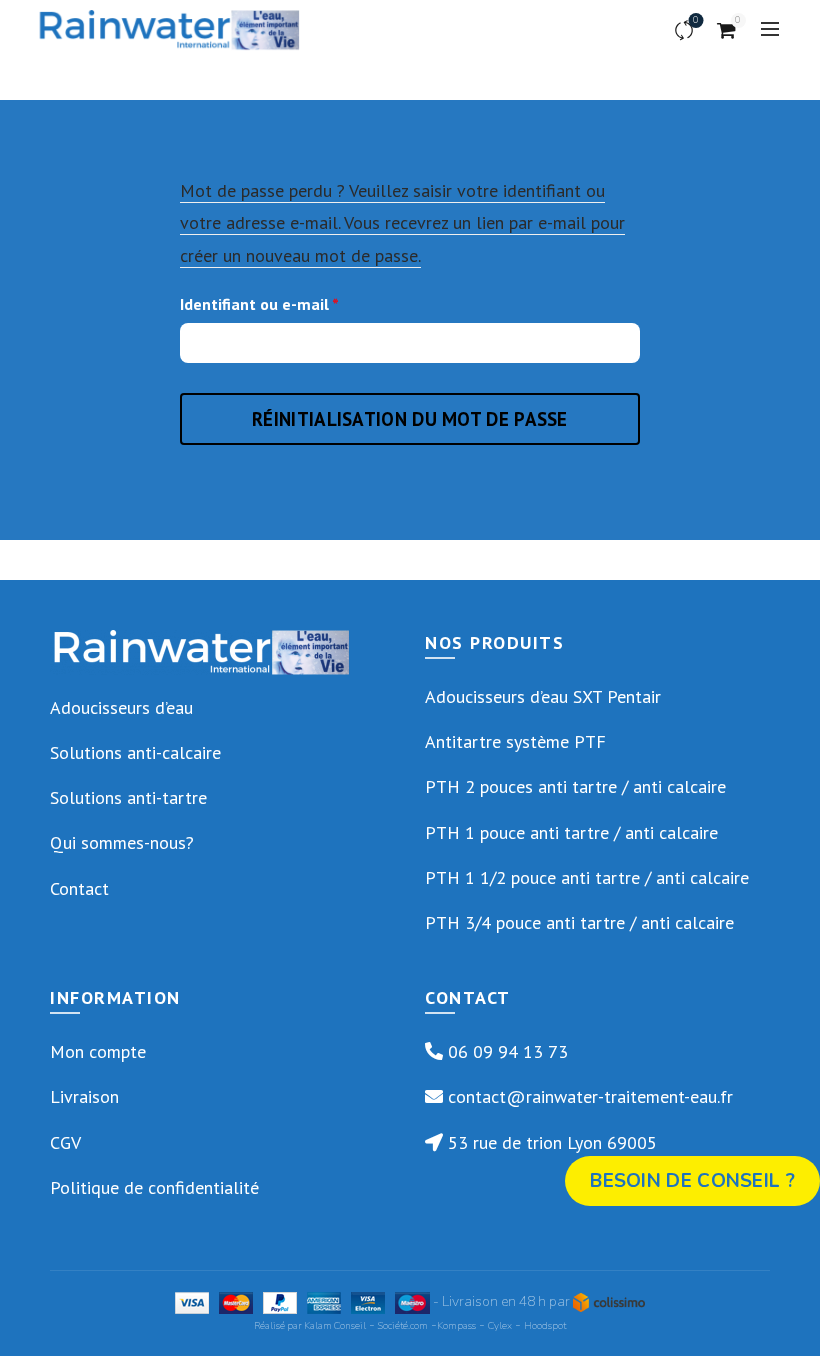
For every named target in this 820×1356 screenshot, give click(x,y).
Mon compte (98, 1051)
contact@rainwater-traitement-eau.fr (588, 1096)
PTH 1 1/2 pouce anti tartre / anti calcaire (587, 877)
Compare (696, 21)
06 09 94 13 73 (505, 1051)
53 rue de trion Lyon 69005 (550, 1142)
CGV (65, 1142)
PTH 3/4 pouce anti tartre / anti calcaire (579, 922)
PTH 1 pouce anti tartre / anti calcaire (571, 832)
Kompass (456, 1326)
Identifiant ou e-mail (300, 303)
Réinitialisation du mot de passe (410, 419)
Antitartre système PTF (515, 741)
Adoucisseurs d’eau (121, 707)
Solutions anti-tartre (128, 797)
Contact (79, 888)
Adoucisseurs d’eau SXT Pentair (543, 696)
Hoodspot (545, 1326)
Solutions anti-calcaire (135, 752)
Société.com (403, 1326)
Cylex (500, 1326)
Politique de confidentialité (154, 1187)
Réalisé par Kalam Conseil (310, 1326)
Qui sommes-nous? (122, 842)
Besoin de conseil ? (692, 1181)
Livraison (84, 1096)
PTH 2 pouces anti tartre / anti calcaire (575, 786)
